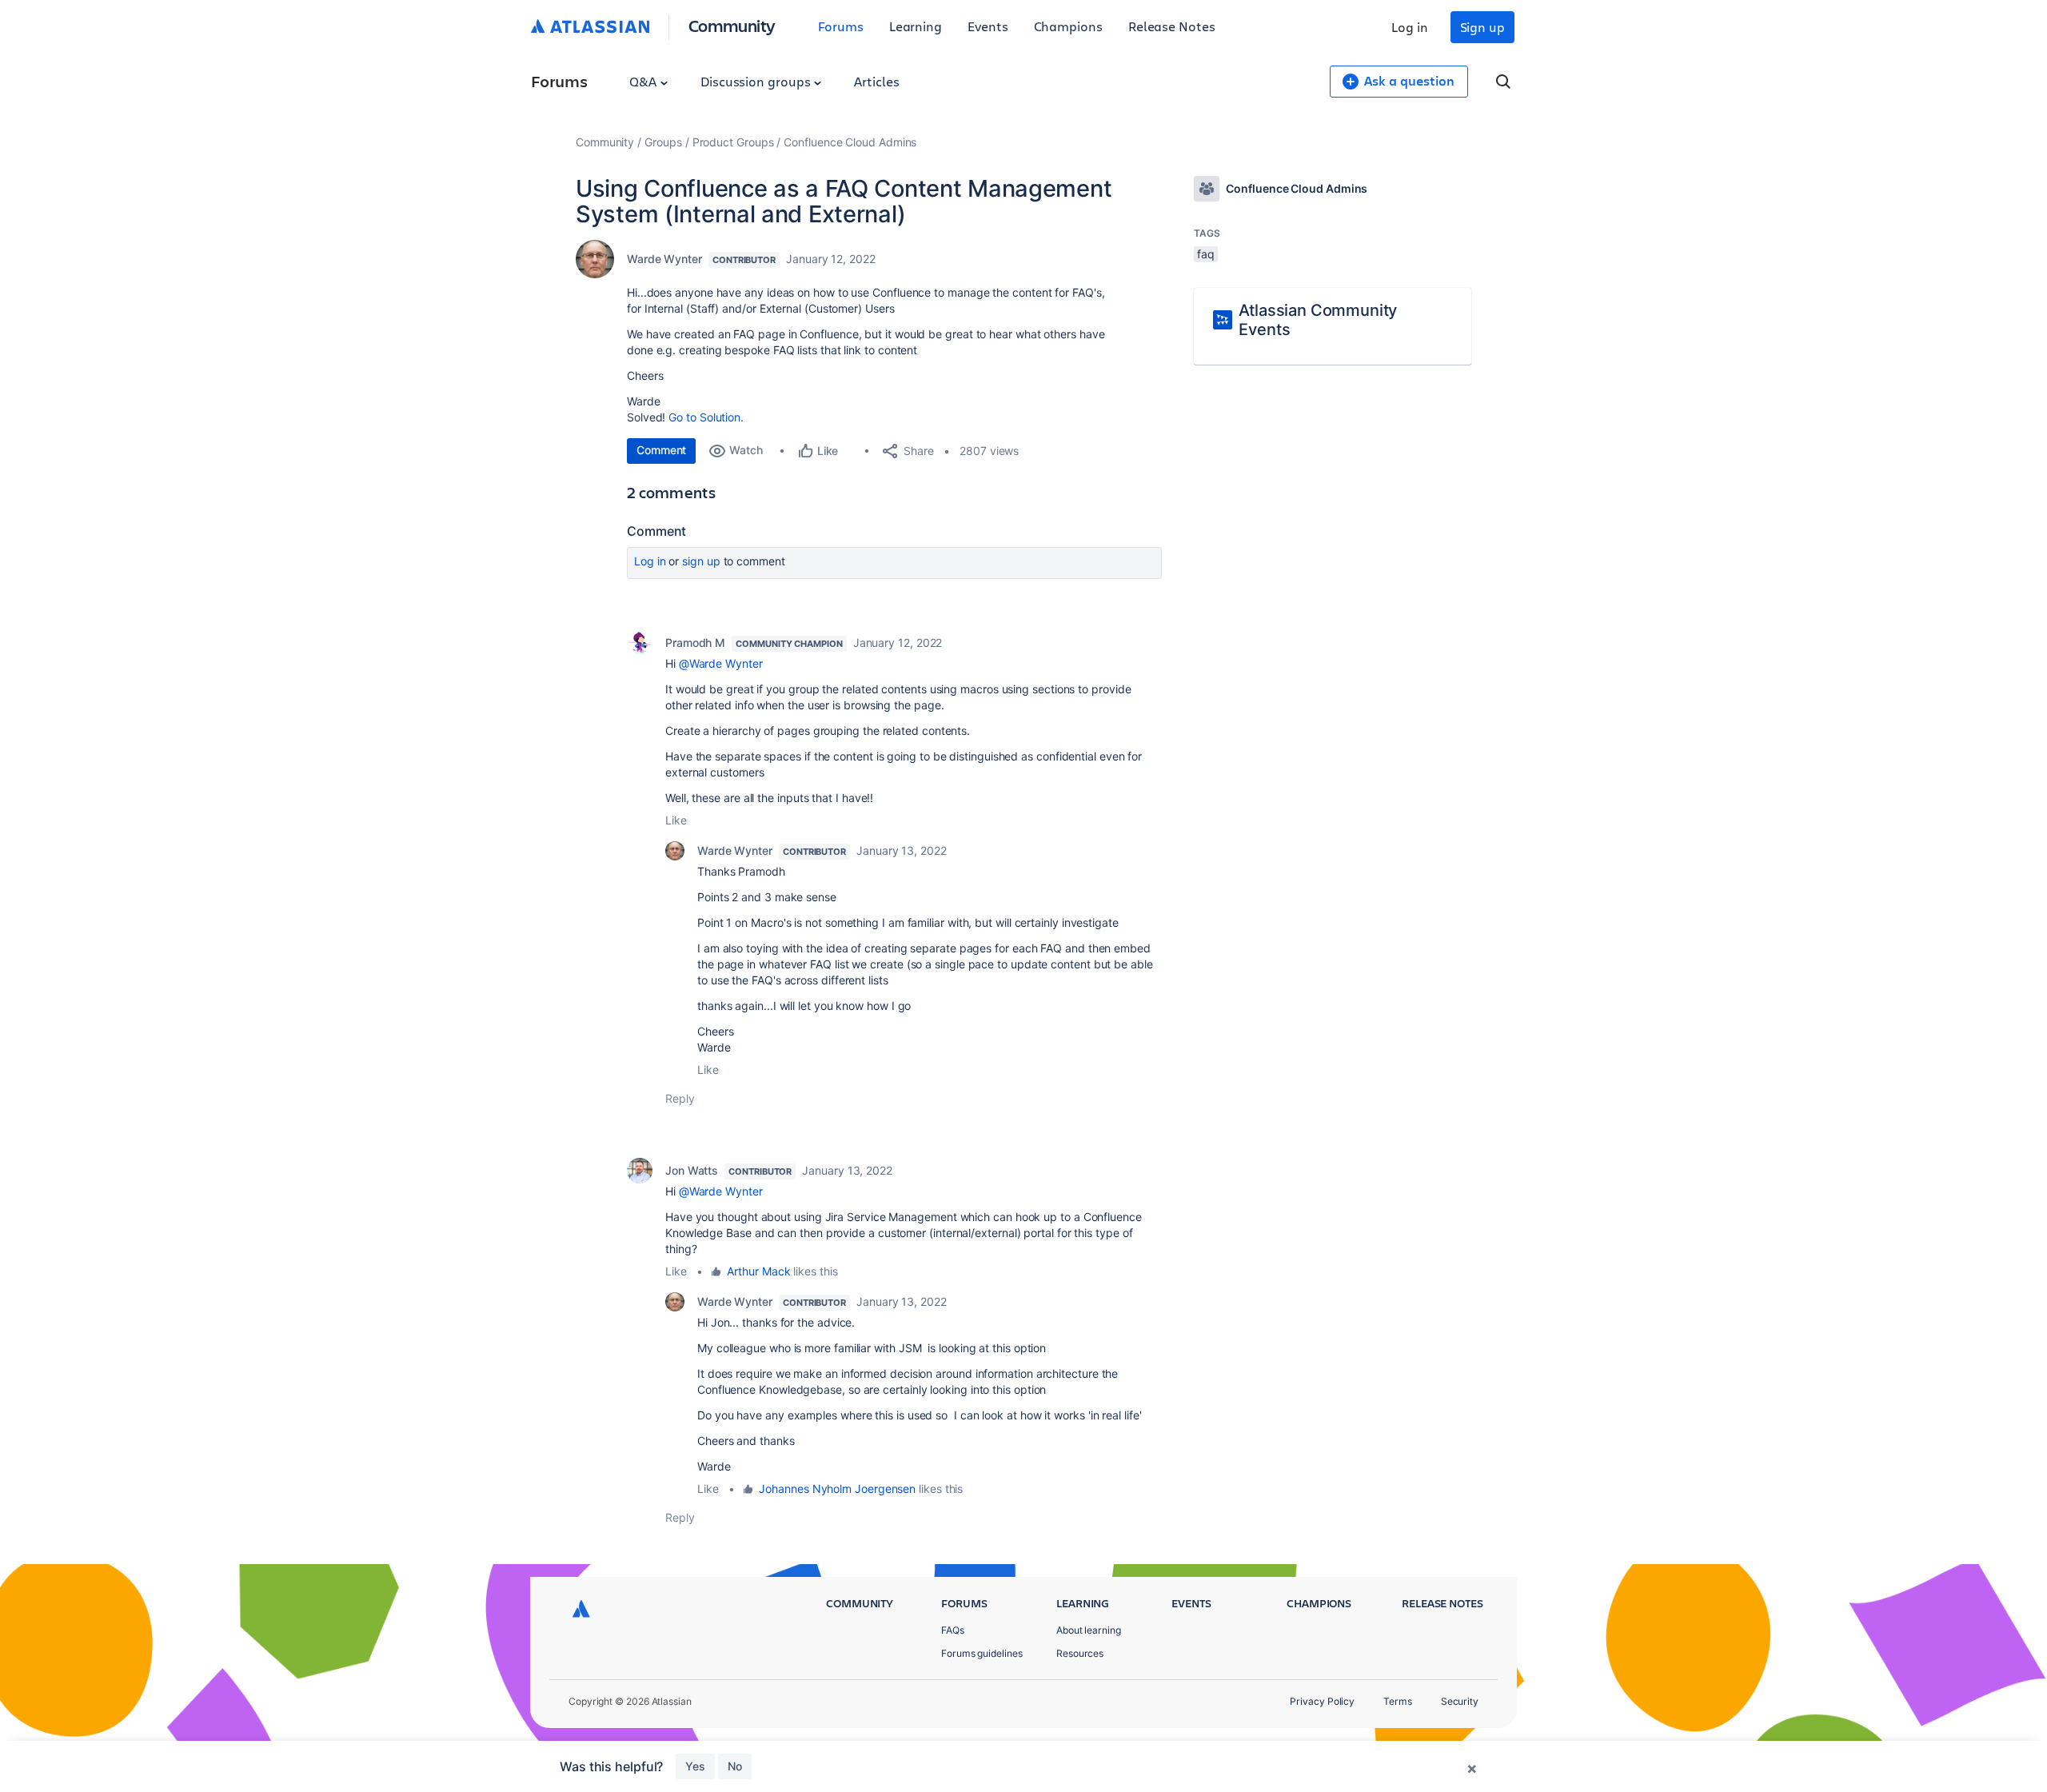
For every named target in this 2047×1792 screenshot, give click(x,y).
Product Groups (733, 142)
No (735, 1766)
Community (732, 25)
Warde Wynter (664, 259)
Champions (1068, 26)
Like (676, 820)
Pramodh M (695, 643)
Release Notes (1172, 26)
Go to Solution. (706, 417)
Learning (916, 26)
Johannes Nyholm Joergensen (837, 1489)
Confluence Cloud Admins (850, 142)
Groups (663, 142)
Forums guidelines (982, 1653)
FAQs (953, 1630)
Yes (695, 1766)
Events (988, 26)
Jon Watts (692, 1170)
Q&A (644, 81)
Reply (680, 1098)
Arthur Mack (758, 1271)
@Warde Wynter (721, 663)
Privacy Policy (1322, 1701)
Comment (661, 450)
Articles (876, 81)
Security (1460, 1701)
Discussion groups (757, 81)
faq (1206, 254)
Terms (1398, 1701)
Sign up (1482, 27)
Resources (1080, 1653)
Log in (1410, 27)
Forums (841, 26)
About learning (1089, 1630)
